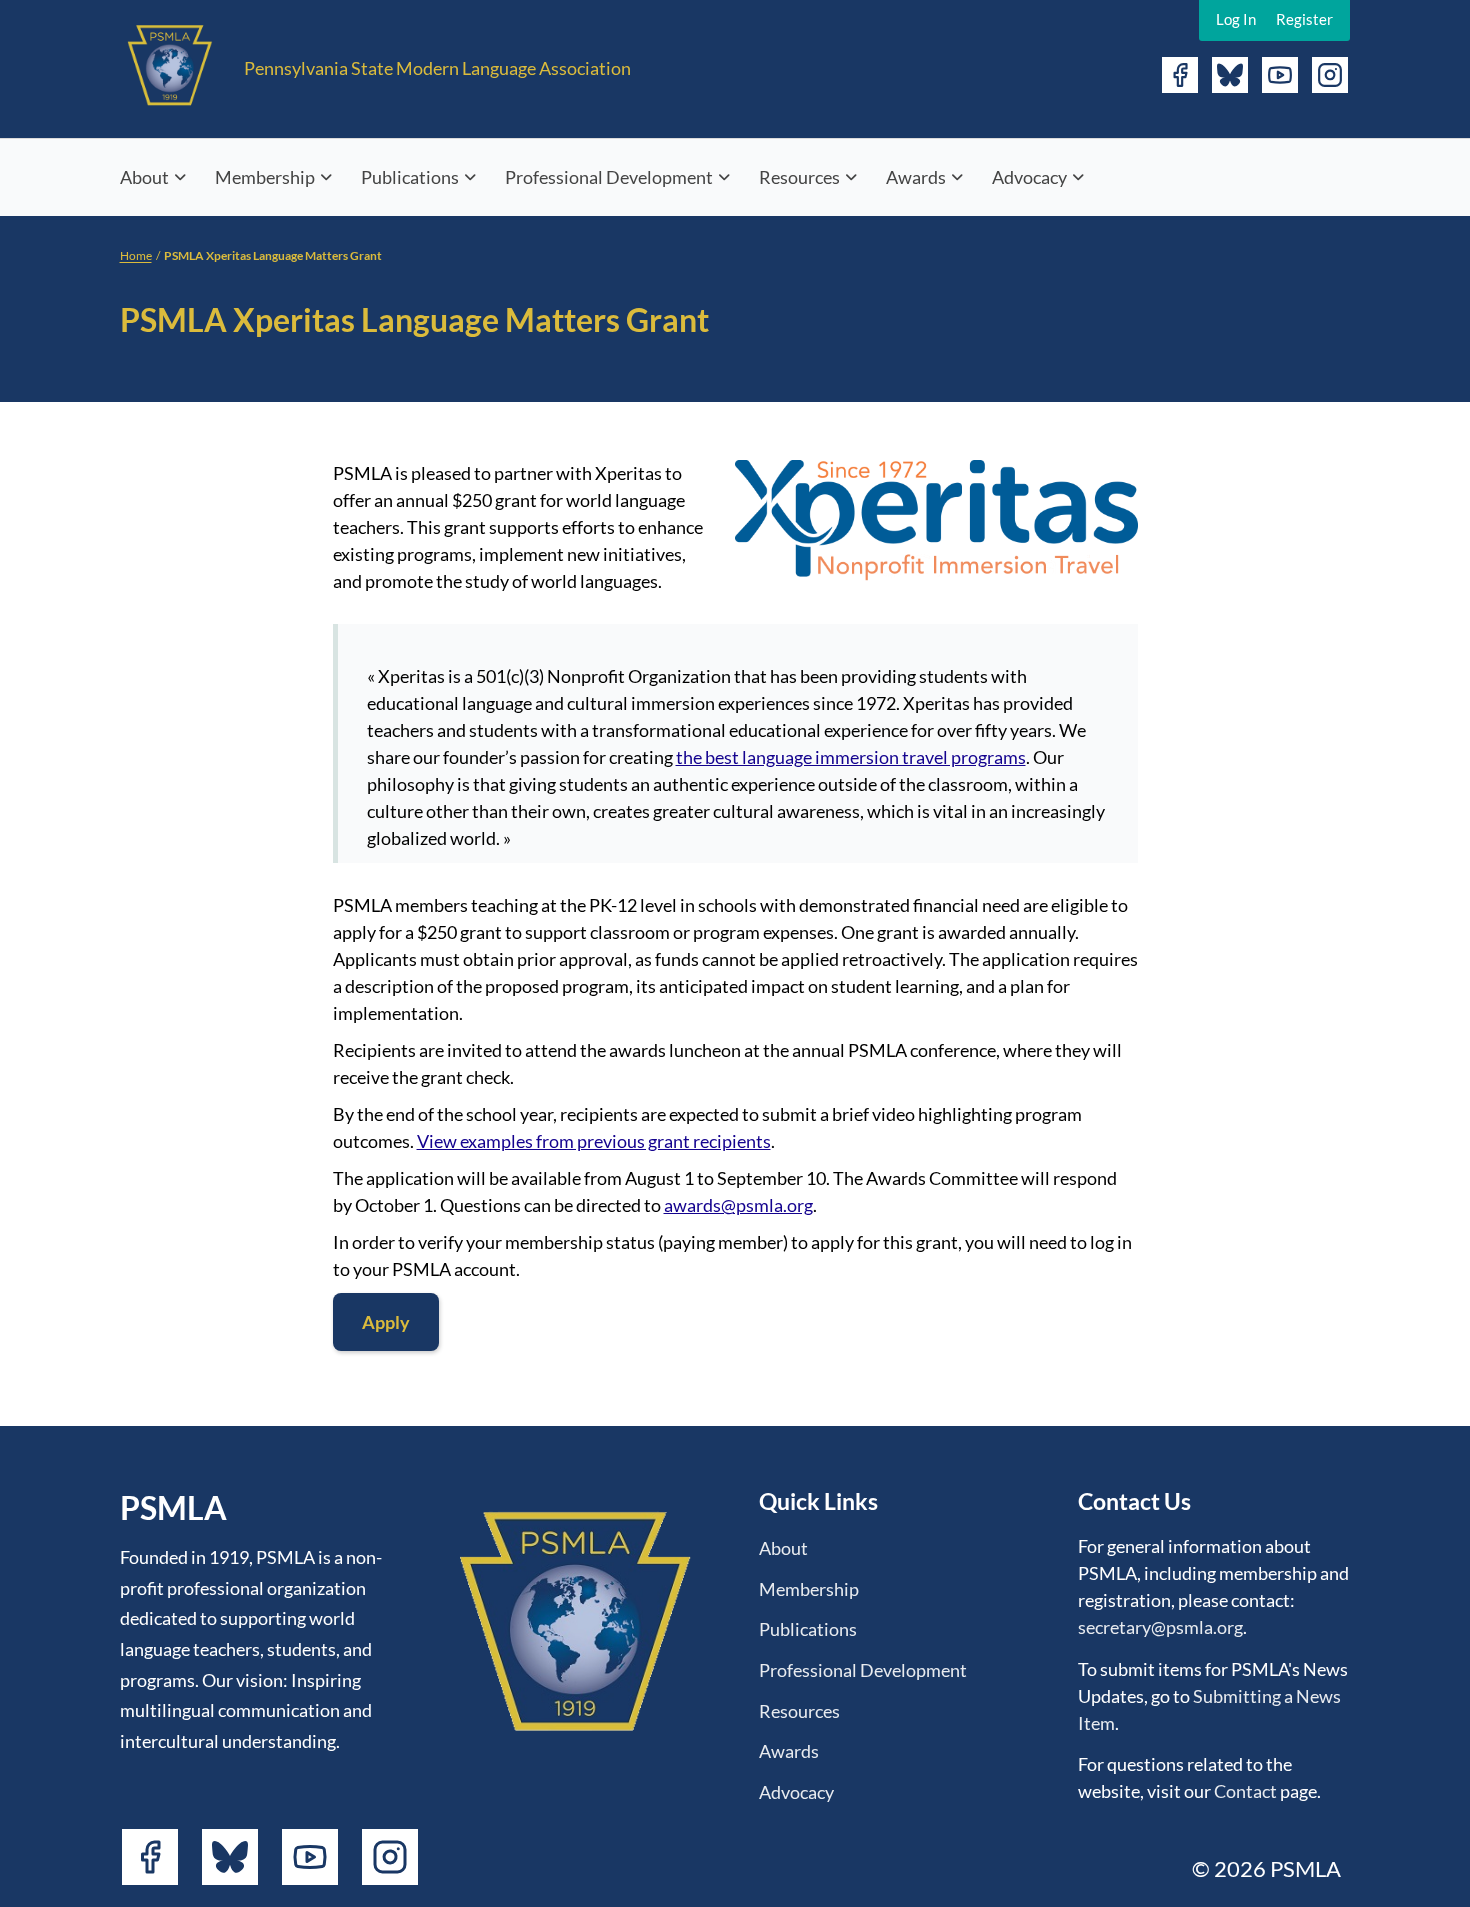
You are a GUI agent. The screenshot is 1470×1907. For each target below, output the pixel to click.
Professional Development (609, 177)
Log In (1236, 19)
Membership (265, 177)
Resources (799, 177)
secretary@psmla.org (1160, 1627)
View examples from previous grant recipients (594, 1141)
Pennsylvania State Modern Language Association (437, 68)
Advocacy (1029, 177)
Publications (410, 177)
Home (136, 255)
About (144, 177)
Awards (916, 177)
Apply (386, 1322)
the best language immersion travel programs (851, 757)
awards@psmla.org (738, 1205)
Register (1304, 19)
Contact (1245, 1791)
